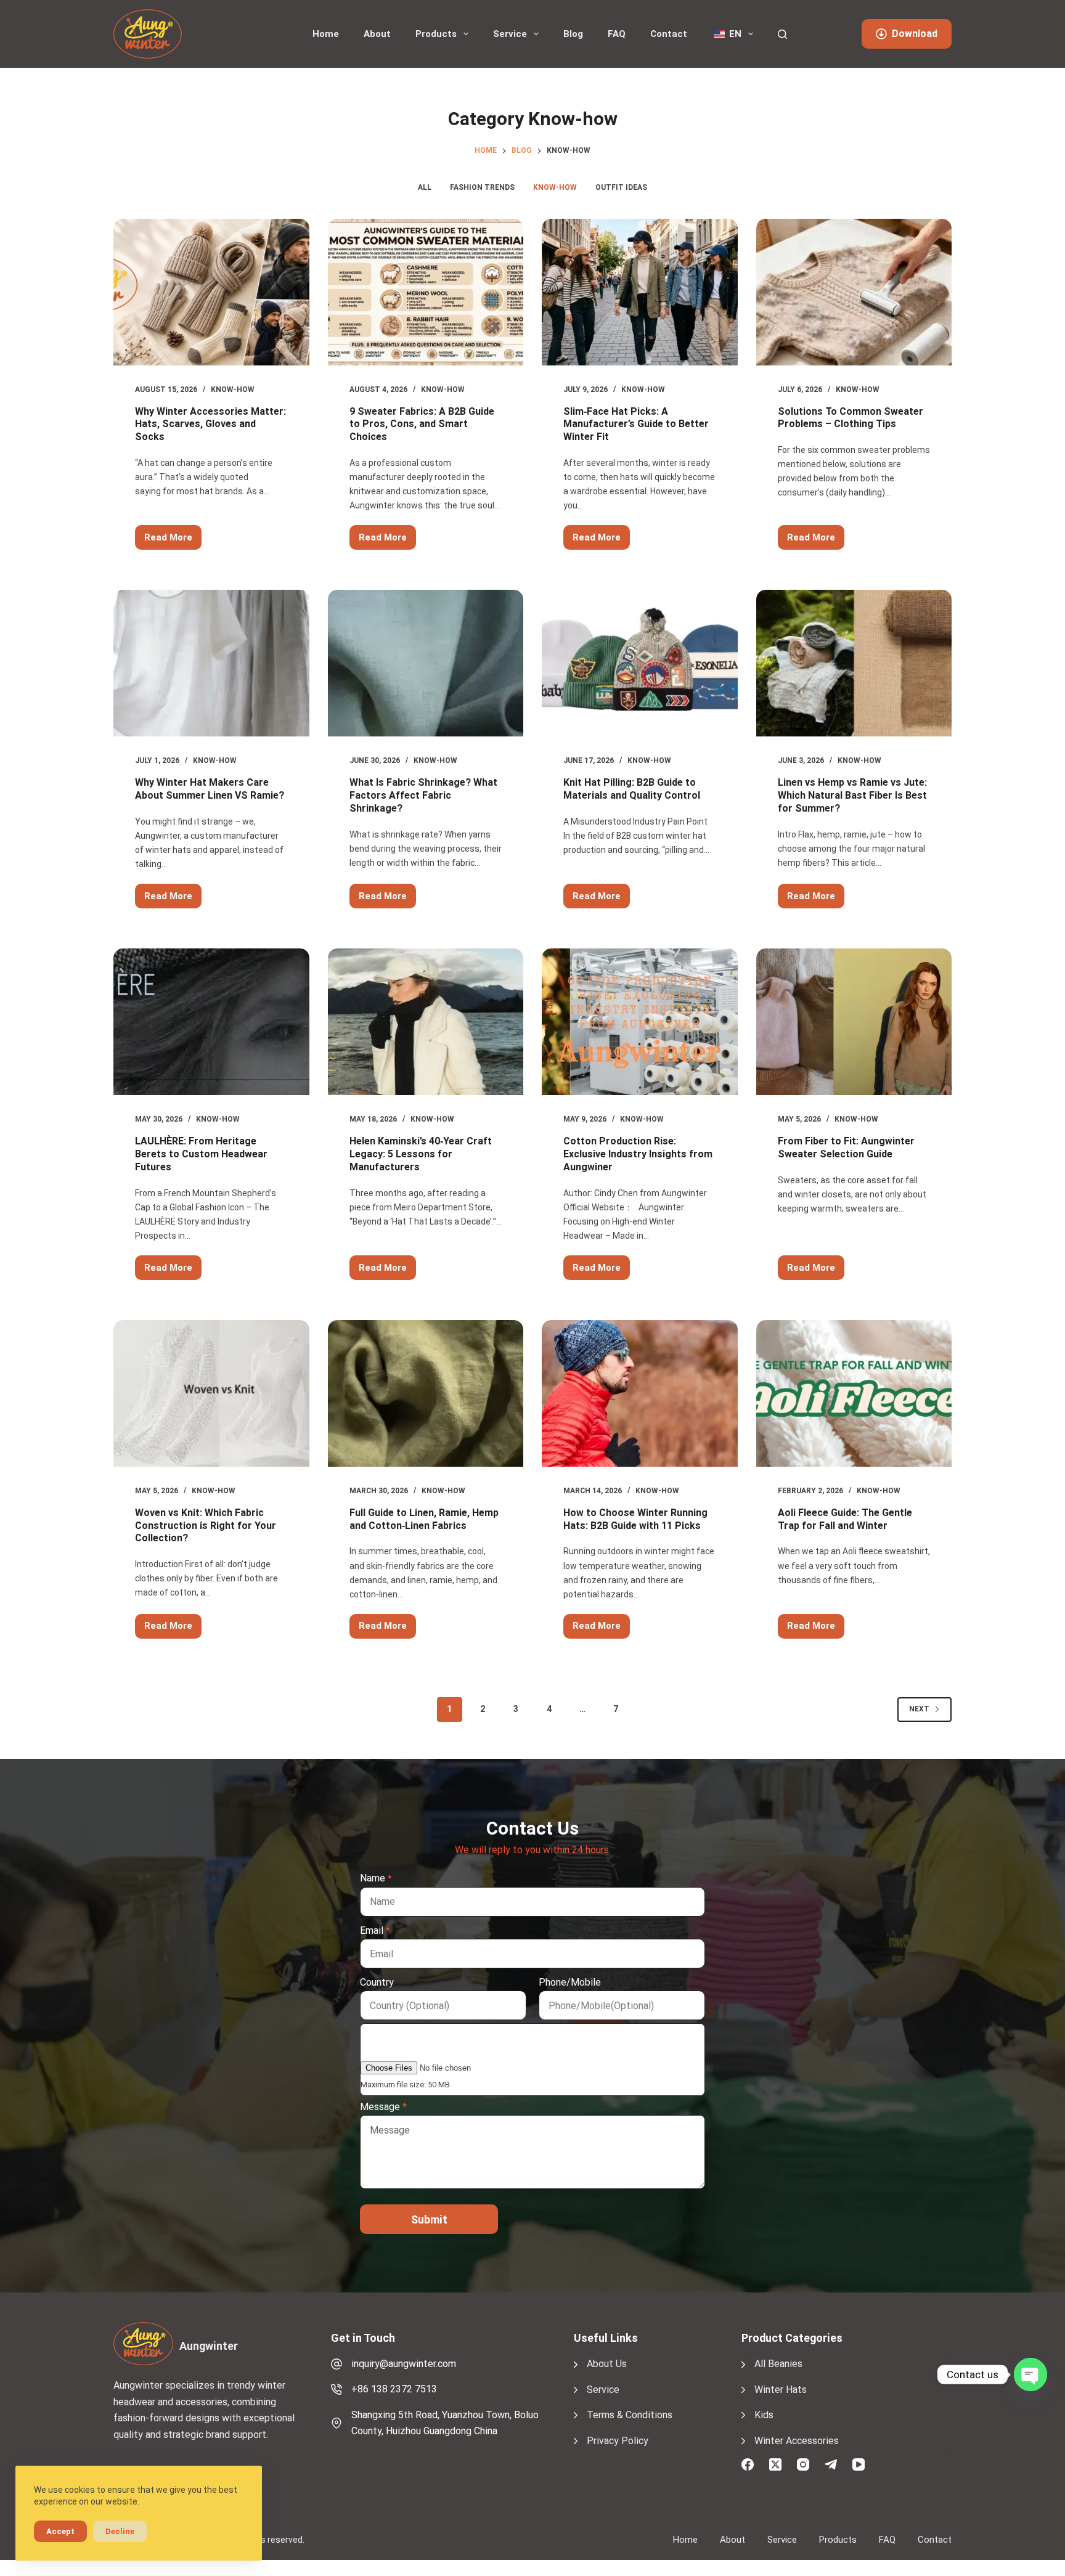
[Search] (782, 34)
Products (436, 34)
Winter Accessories (797, 2441)
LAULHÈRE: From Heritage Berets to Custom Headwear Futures (201, 1154)
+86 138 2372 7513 (394, 2389)
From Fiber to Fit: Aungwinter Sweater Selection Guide (846, 1147)
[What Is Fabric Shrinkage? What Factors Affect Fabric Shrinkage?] (426, 663)
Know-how (555, 187)
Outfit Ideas (621, 187)
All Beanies (778, 2364)
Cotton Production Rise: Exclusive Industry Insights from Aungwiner (638, 1154)
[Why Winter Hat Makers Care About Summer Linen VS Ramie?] (211, 663)
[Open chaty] (1030, 2374)
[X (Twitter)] (775, 2464)
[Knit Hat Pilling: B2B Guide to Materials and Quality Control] (640, 663)
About (377, 34)
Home (326, 34)
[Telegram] (831, 2464)
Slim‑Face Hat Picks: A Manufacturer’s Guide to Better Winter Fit (636, 424)
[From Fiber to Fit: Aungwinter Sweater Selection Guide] (854, 1022)
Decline (120, 2531)
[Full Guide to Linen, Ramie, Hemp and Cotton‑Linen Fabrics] (426, 1393)
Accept (60, 2531)
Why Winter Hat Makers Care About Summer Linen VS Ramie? (210, 789)
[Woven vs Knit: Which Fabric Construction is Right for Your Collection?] (211, 1393)
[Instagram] (803, 2464)
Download (915, 34)
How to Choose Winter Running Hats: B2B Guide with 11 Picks (635, 1519)
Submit (429, 2219)
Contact (669, 34)
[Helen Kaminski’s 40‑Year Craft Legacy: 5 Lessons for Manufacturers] (426, 1022)
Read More (173, 541)
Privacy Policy (618, 2441)
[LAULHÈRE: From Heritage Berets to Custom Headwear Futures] (211, 1022)
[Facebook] (748, 2464)
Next (919, 1709)
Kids (764, 2415)
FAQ (617, 34)
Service (510, 34)
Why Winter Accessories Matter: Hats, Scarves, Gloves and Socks (210, 424)
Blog (573, 34)
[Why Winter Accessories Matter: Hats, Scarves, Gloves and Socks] (211, 292)
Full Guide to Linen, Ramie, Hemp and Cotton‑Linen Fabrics (424, 1519)
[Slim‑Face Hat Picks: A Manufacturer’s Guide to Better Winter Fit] (640, 292)
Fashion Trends (482, 187)
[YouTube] (859, 2464)
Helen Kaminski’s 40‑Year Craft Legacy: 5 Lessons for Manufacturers (421, 1154)
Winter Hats (781, 2390)
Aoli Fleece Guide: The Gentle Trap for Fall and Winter (845, 1519)
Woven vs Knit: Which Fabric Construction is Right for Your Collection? (206, 1526)
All (425, 187)
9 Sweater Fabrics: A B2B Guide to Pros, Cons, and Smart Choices (422, 424)
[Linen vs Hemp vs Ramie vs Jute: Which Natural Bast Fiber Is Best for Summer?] (854, 663)
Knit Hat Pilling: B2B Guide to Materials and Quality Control (632, 789)
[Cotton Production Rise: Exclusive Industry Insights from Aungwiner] (640, 1022)
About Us (607, 2364)
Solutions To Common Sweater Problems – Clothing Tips (851, 418)
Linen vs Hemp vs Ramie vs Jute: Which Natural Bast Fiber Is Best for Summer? (852, 795)
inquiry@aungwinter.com (404, 2364)
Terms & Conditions (630, 2415)
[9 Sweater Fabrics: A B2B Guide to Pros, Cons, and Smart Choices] (426, 292)
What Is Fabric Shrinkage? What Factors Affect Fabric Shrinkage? (423, 795)
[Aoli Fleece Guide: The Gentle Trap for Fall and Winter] (854, 1393)
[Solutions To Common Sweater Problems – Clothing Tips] (854, 292)
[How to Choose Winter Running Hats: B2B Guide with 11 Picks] (640, 1393)
